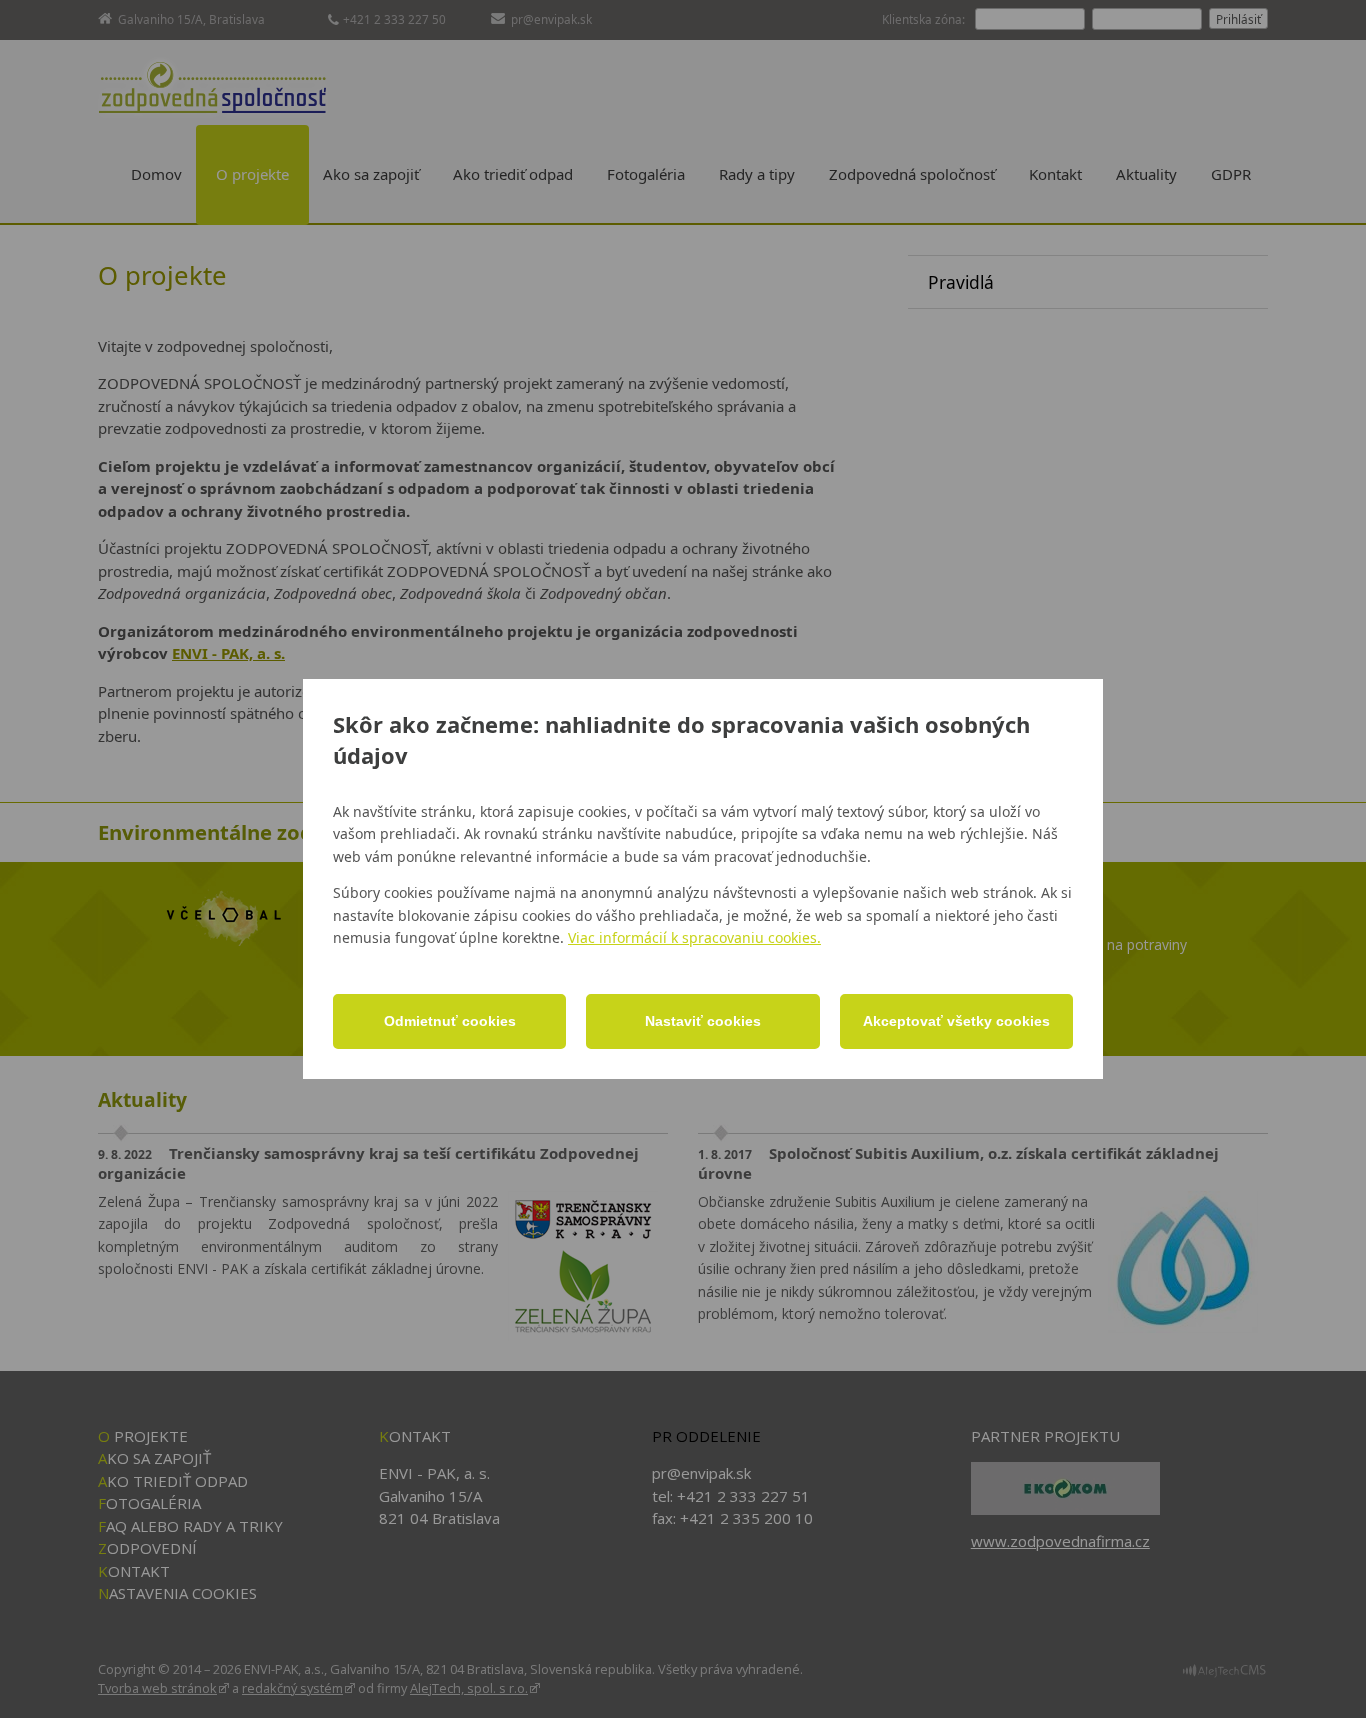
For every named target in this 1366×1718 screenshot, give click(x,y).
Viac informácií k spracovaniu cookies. (694, 937)
